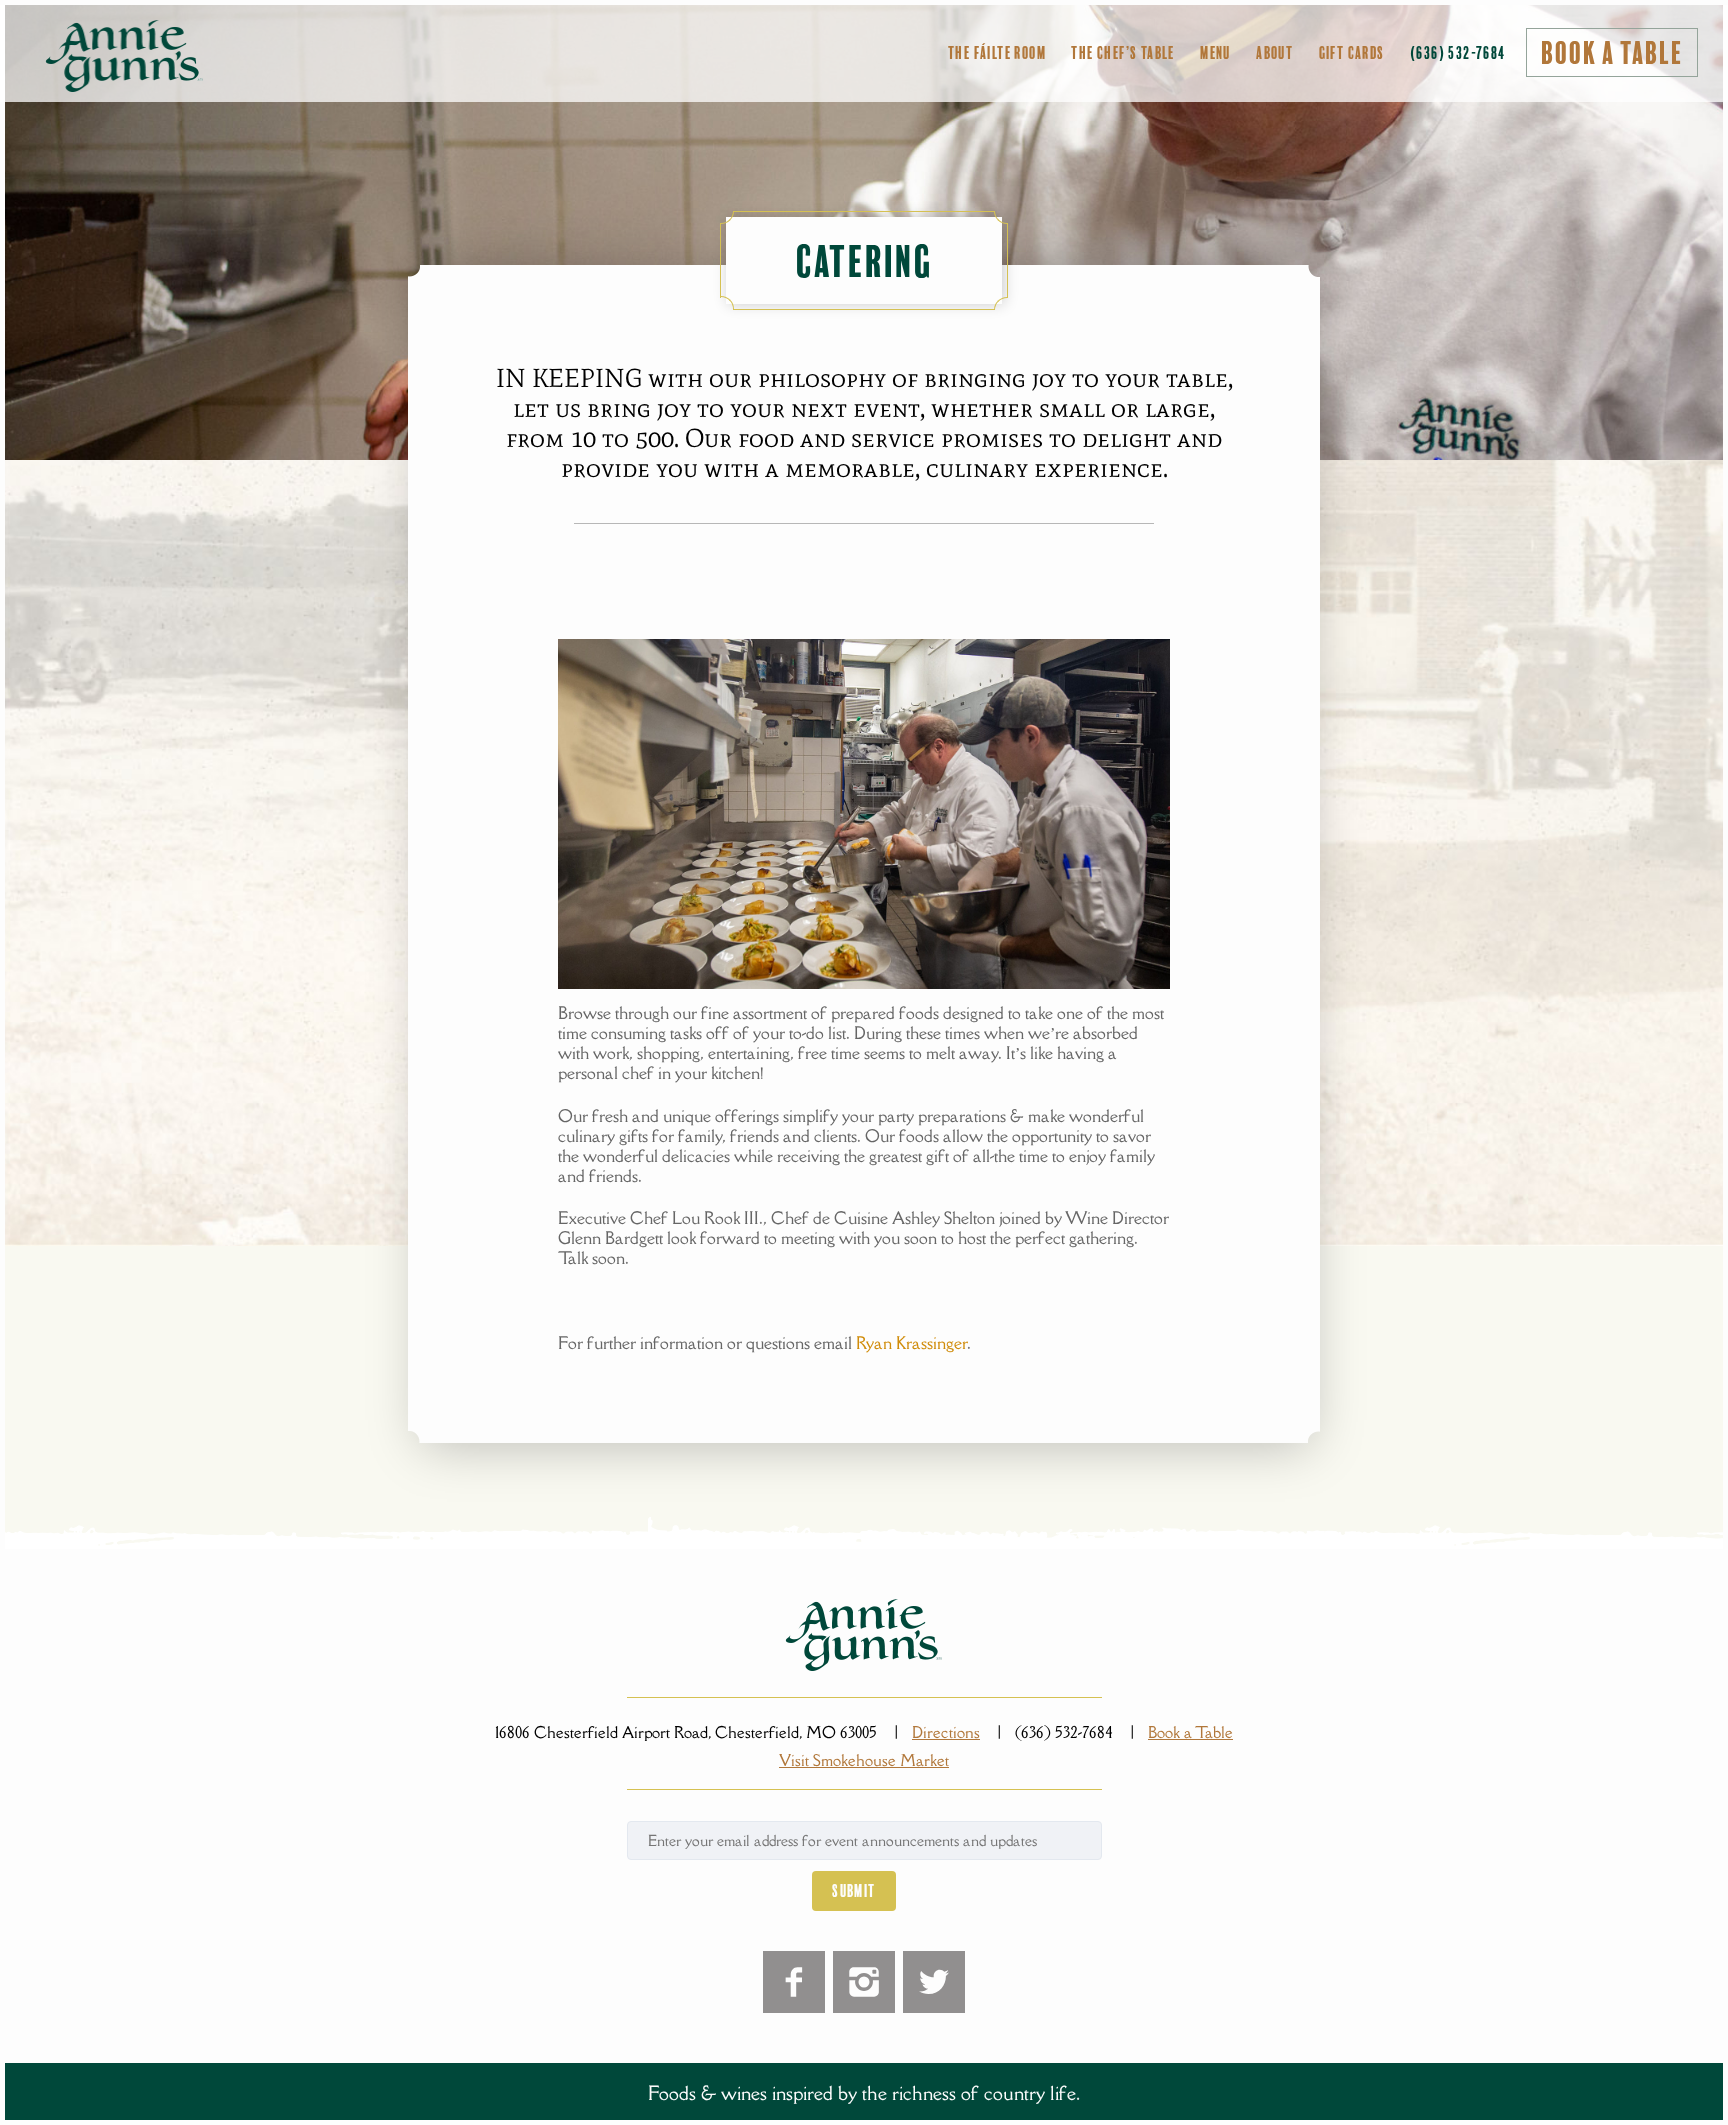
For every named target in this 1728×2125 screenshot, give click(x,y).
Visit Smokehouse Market (864, 1760)
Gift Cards (1352, 53)
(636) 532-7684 (1458, 53)
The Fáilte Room (997, 53)
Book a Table (1612, 53)
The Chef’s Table (1122, 53)
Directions (946, 1732)
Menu (1215, 53)
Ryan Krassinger (911, 1343)
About (1274, 53)
